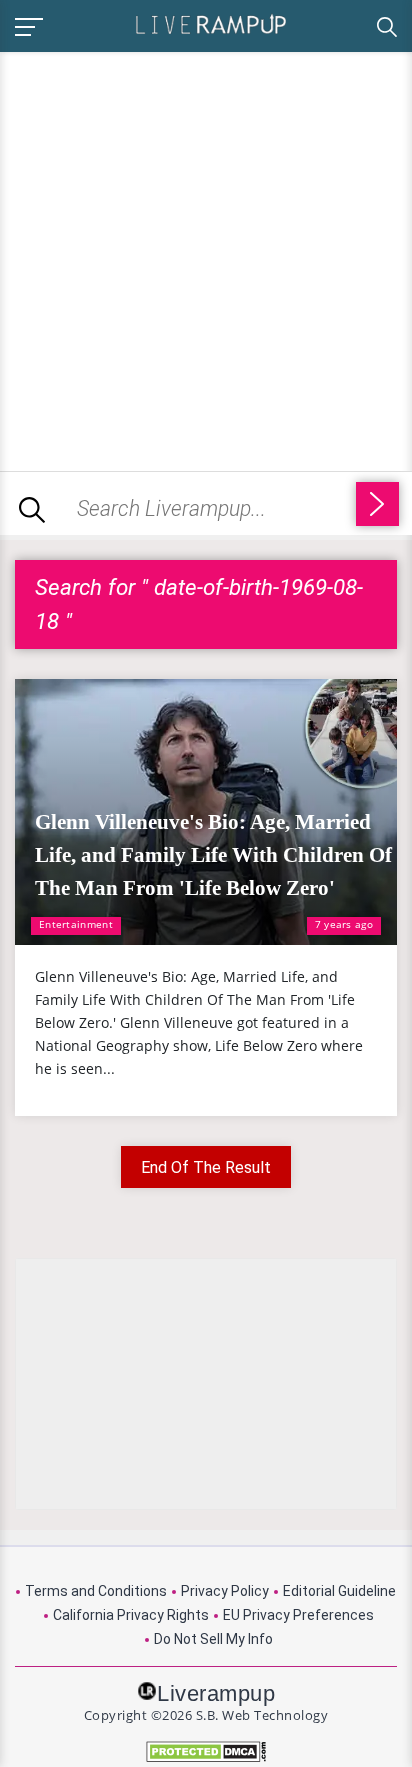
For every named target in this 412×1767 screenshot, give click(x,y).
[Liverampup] (211, 23)
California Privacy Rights (131, 1615)
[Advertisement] (206, 258)
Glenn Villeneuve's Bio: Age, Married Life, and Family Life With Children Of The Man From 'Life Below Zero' (213, 855)
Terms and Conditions (96, 1591)
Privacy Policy (225, 1591)
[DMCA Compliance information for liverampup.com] (206, 1751)
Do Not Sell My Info (213, 1639)
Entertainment (76, 924)
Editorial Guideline (339, 1591)
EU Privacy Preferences (298, 1615)
